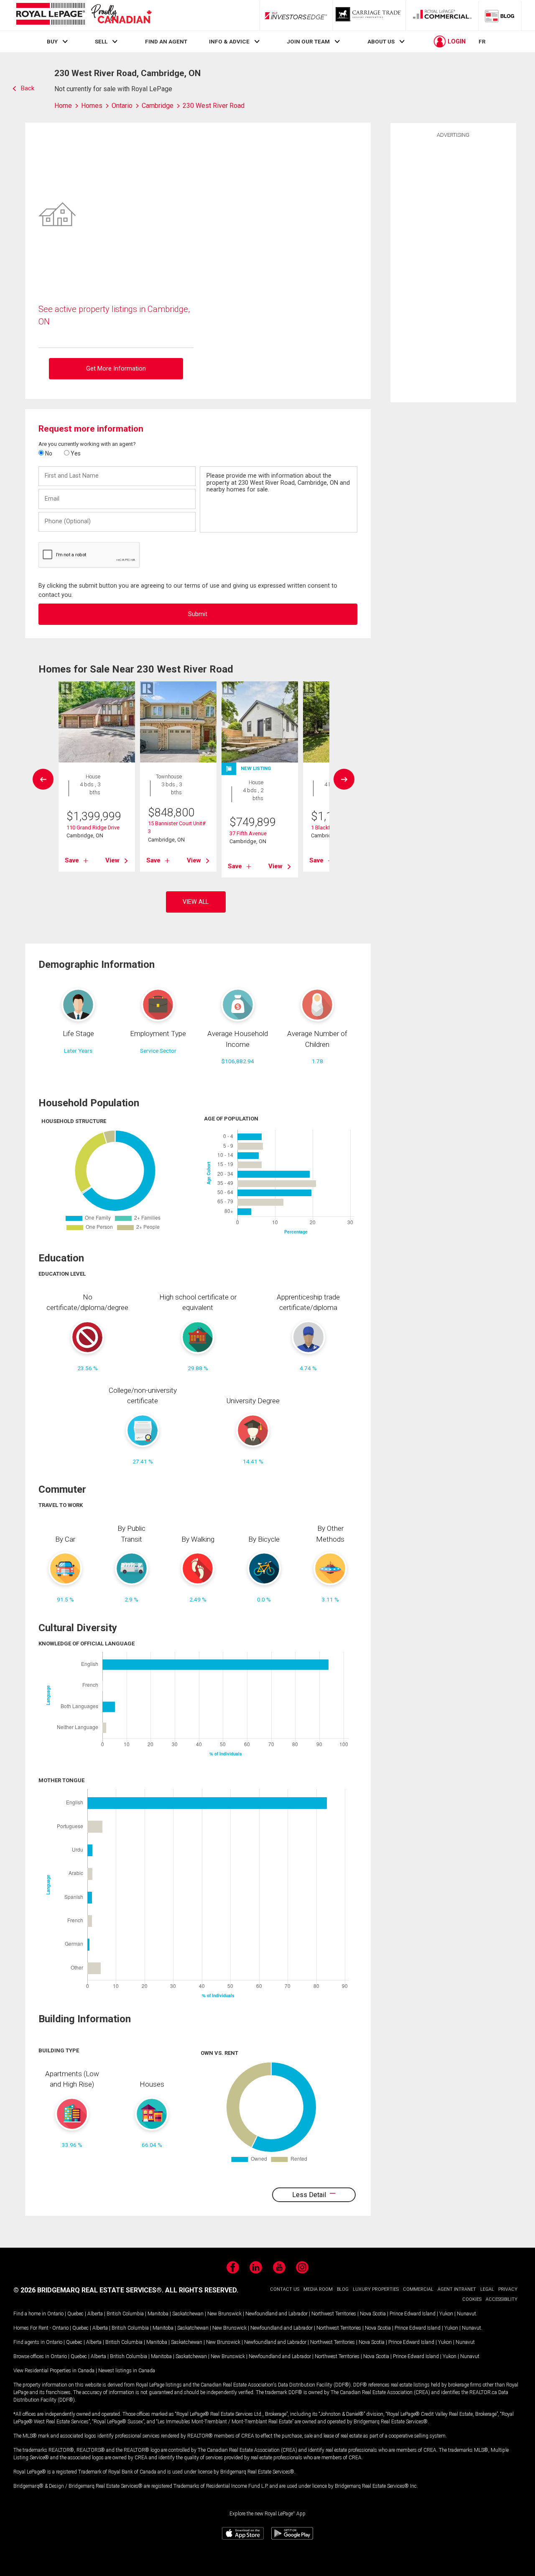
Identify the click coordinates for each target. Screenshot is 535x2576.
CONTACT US (285, 2289)
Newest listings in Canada (127, 2371)
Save (72, 860)
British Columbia (125, 2314)
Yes (75, 453)
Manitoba (158, 2314)
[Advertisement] (453, 269)
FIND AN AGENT (166, 41)
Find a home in (30, 2314)
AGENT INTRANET (457, 2289)
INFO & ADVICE (229, 41)
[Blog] (500, 15)
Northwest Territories (334, 2314)
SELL (101, 41)
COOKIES (472, 2299)
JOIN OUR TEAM (308, 41)
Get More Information (116, 369)
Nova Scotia (373, 2314)
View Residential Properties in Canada (54, 2371)
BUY (52, 41)
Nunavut (466, 2314)
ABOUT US (381, 41)
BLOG (343, 2289)
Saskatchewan (188, 2314)
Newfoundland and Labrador (276, 2314)
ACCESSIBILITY (502, 2299)
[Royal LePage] (84, 15)
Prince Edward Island (413, 2314)
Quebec (75, 2314)
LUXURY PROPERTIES (376, 2289)
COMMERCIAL (418, 2289)
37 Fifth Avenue (248, 833)
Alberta (95, 2314)
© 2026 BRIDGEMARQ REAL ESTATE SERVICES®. (88, 2290)
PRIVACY (508, 2289)
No (48, 453)
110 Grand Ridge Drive (93, 828)
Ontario (55, 2314)
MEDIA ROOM (318, 2289)
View (112, 860)
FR (482, 41)
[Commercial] (442, 15)
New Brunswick (224, 2314)
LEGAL (487, 2289)
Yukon (446, 2314)
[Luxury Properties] (369, 15)
